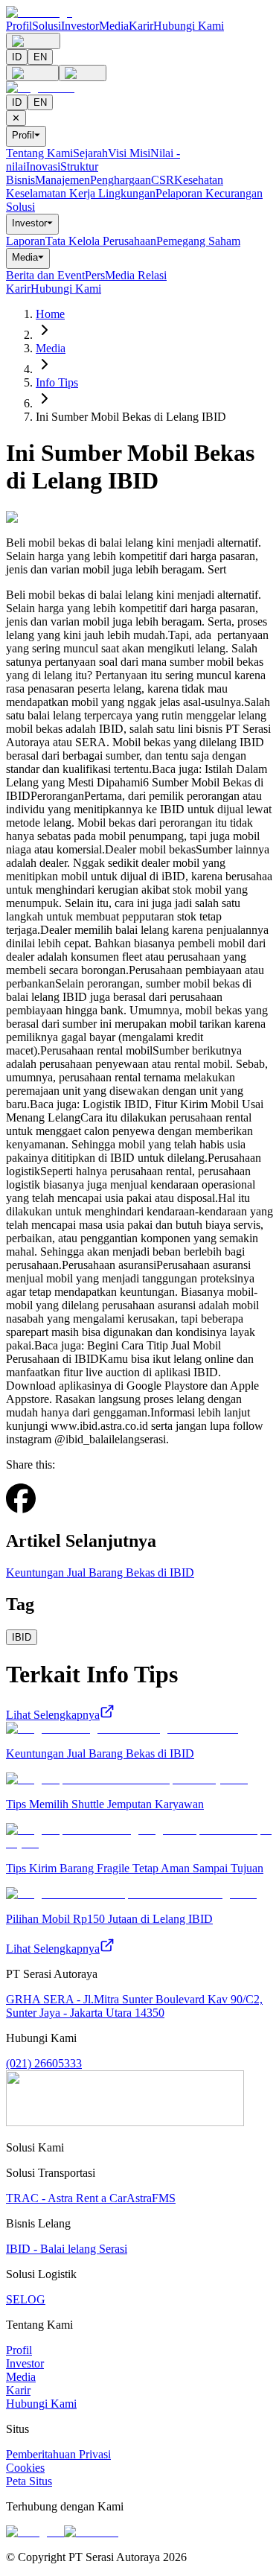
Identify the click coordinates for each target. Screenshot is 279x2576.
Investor (80, 26)
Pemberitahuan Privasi (58, 2454)
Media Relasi (136, 275)
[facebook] (21, 1500)
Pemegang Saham (198, 241)
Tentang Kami (39, 153)
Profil (19, 26)
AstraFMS (151, 2198)
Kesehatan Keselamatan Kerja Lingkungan (115, 187)
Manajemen (62, 180)
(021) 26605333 (44, 2063)
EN (40, 57)
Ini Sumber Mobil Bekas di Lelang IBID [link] (131, 417)
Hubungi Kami (189, 26)
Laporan (26, 241)
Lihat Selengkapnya (53, 1715)
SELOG (26, 2299)
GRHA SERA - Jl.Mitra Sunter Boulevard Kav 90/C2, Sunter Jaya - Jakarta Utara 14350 (134, 2006)
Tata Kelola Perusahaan (101, 241)
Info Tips (57, 382)
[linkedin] (54, 1508)
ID (17, 57)
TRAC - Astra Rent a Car (66, 2198)
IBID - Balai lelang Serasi (67, 2249)
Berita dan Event (45, 275)
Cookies (25, 2468)
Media (114, 26)
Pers (95, 275)
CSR (163, 180)
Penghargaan (121, 180)
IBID (22, 1637)
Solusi (46, 26)
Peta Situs (29, 2481)
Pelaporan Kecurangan (209, 193)
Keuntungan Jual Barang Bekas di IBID (100, 1572)
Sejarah (90, 153)
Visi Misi (129, 153)
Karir (141, 26)
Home (50, 314)
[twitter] (42, 1509)
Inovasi (43, 166)
